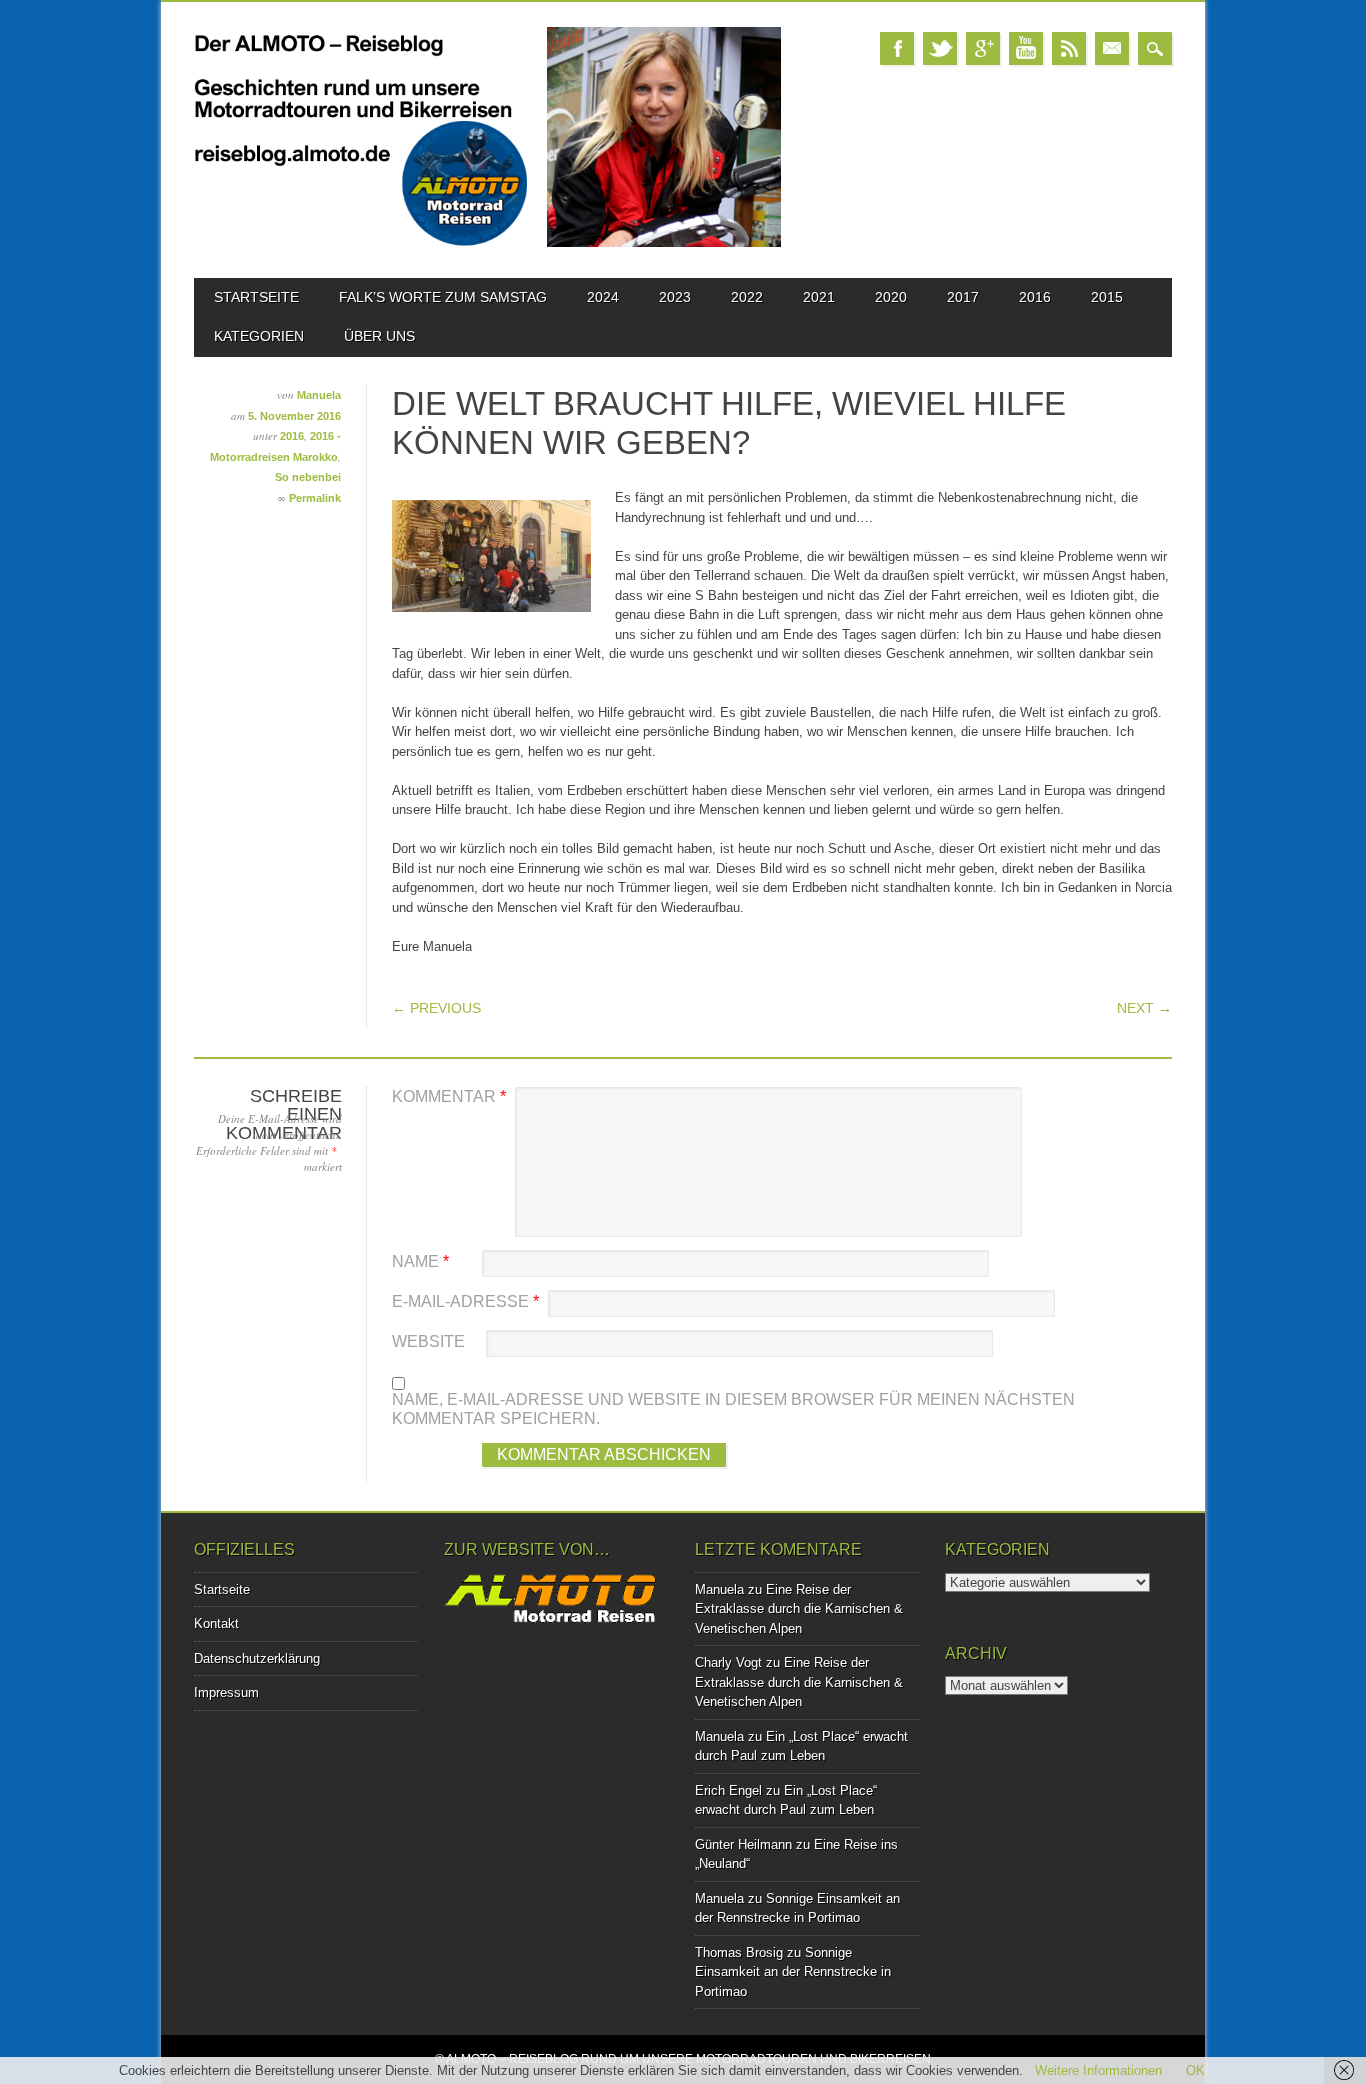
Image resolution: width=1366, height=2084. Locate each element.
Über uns (379, 336)
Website (428, 1341)
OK (1195, 2070)
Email (1112, 48)
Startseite (256, 297)
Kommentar (449, 1096)
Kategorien (259, 336)
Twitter (940, 48)
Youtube (1026, 48)
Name (420, 1261)
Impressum (226, 1692)
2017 (963, 297)
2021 (819, 297)
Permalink (315, 498)
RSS (1069, 48)
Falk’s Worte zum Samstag (443, 297)
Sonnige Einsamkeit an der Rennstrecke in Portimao (793, 1972)
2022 (747, 297)
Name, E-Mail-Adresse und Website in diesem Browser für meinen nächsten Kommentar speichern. (733, 1409)
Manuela (319, 395)
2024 (603, 297)
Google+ (983, 48)
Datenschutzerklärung (257, 1658)
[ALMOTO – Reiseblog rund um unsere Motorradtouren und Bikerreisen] (487, 242)
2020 (891, 297)
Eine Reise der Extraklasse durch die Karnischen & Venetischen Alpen (799, 1609)
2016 (1035, 297)
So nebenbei (308, 477)
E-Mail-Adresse (465, 1301)
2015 (1107, 297)
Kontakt (216, 1623)
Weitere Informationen (1098, 2070)
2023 (675, 297)
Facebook (897, 48)
